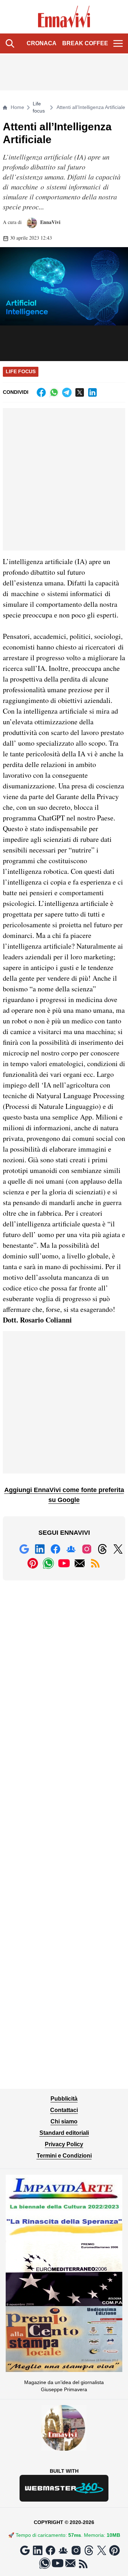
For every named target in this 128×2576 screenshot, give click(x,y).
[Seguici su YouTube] (64, 1563)
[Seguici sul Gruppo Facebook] (71, 1549)
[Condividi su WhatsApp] (54, 392)
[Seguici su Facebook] (55, 1549)
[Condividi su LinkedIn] (92, 392)
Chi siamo (64, 2121)
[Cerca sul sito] (10, 43)
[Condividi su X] (80, 392)
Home (17, 107)
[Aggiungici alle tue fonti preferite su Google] (24, 1549)
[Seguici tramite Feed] (95, 1563)
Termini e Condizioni (64, 2156)
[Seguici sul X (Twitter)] (118, 1549)
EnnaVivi (50, 222)
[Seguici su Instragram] (87, 1549)
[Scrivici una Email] (80, 1563)
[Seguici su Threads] (102, 1549)
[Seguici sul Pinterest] (33, 1563)
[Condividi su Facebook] (41, 392)
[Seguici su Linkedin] (40, 1549)
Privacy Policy (64, 2144)
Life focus (39, 107)
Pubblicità (64, 2099)
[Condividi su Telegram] (67, 392)
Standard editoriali (64, 2133)
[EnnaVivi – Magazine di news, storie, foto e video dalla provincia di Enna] (64, 17)
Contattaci (64, 2110)
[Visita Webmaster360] (64, 2488)
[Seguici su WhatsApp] (48, 1563)
